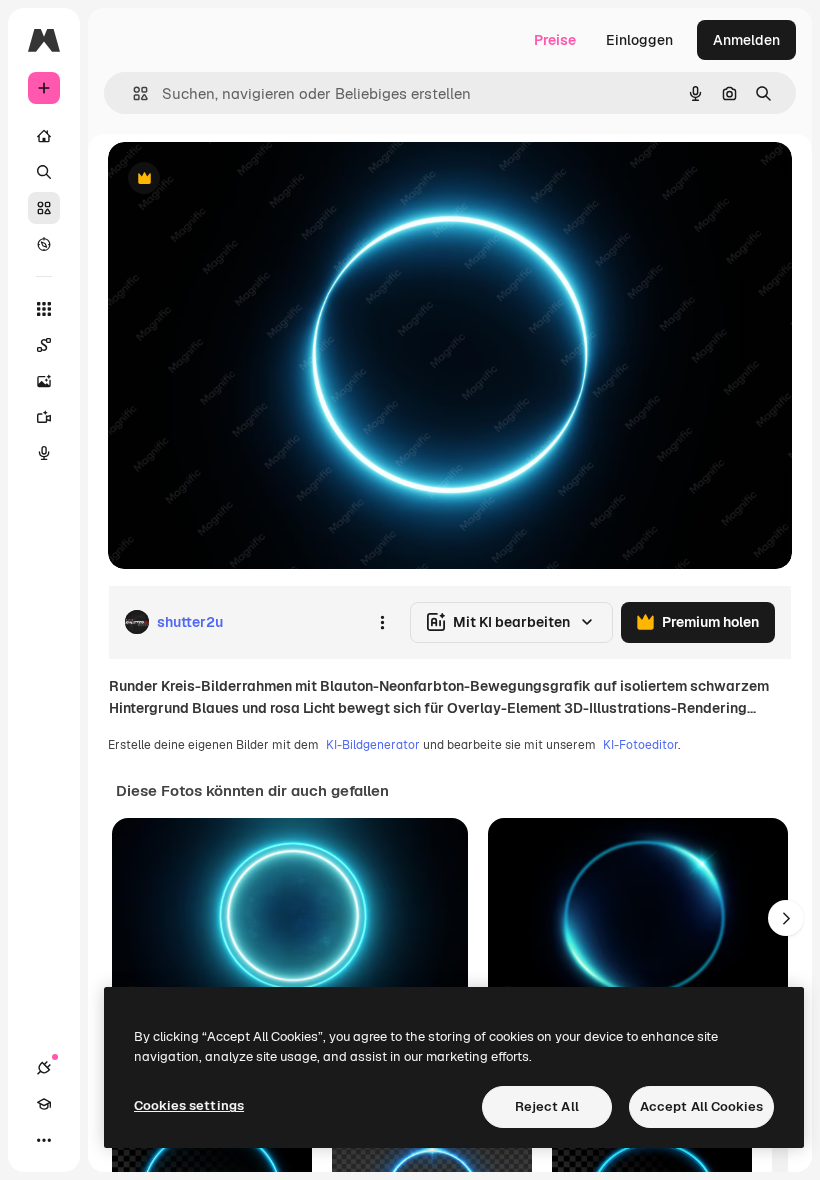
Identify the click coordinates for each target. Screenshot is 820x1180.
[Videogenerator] (44, 417)
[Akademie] (44, 1104)
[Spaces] (44, 345)
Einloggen (639, 40)
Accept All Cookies (701, 1106)
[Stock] (44, 208)
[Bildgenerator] (44, 381)
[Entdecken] (44, 244)
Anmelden (746, 40)
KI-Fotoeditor (640, 745)
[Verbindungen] (44, 1068)
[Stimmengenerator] (44, 453)
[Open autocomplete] (132, 93)
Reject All (547, 1106)
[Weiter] (786, 918)
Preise (555, 40)
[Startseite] (44, 136)
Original (236, 179)
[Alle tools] (44, 309)
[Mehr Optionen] (382, 622)
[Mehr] (44, 1140)
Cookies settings (189, 1105)
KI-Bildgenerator (373, 745)
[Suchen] (44, 172)
